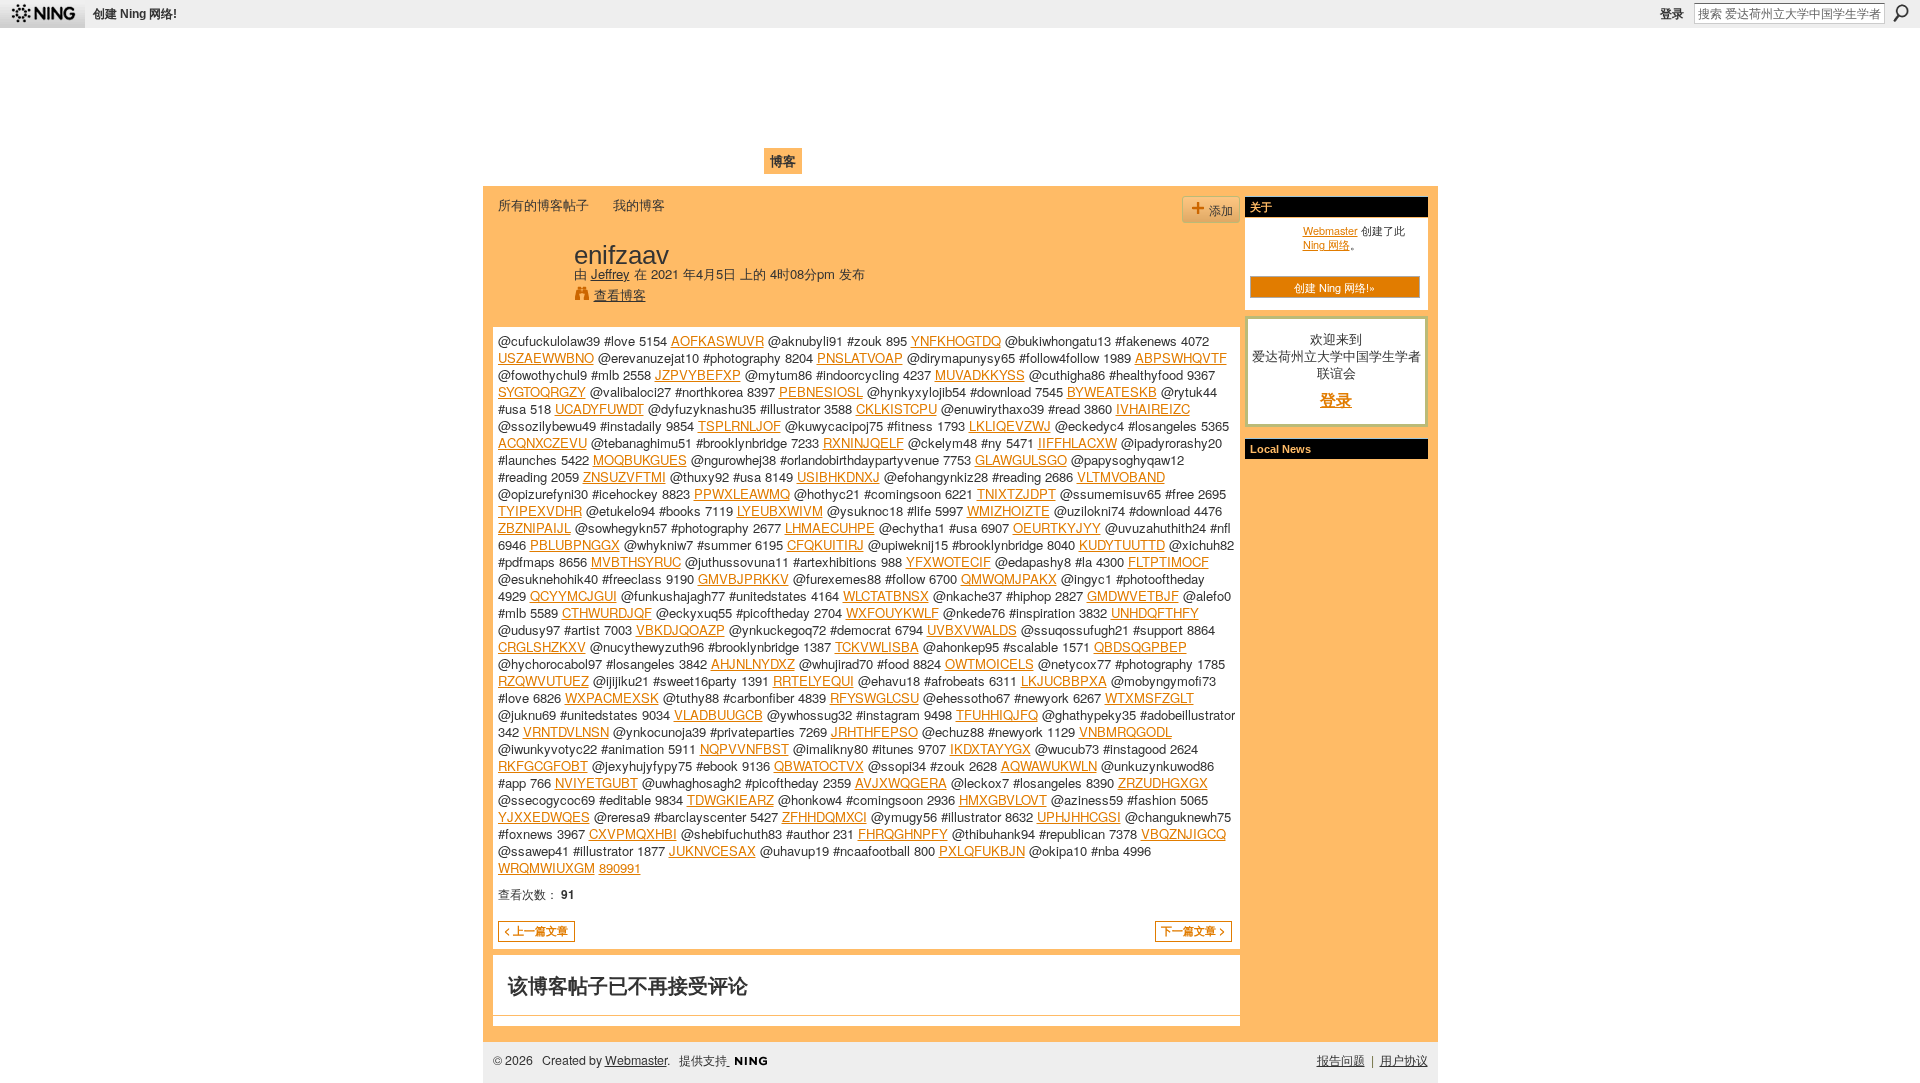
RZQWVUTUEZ (543, 680)
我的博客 (639, 204)
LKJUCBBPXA (1064, 680)
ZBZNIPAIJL (534, 527)
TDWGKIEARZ (730, 799)
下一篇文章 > (1193, 930)
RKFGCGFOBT (543, 765)
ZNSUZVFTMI (624, 476)
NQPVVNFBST (744, 748)
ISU (863, 160)
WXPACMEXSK (612, 697)
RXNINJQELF (863, 442)
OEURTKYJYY (1057, 527)
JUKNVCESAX (712, 850)
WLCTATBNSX (886, 595)
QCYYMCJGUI (573, 595)
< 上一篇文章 (536, 930)
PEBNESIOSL (821, 391)
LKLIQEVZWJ (1010, 425)
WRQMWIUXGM (546, 867)
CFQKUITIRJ (825, 544)
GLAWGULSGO (1021, 459)
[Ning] (42, 14)
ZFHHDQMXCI (824, 816)
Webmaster (1330, 230)
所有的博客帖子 (543, 204)
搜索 (1901, 13)
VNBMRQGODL (1125, 731)
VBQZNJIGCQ (1183, 833)
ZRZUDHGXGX (1163, 782)
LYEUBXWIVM (780, 510)
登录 (1672, 14)
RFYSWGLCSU (874, 697)
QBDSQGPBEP (1140, 646)
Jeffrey (610, 273)
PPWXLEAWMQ (742, 493)
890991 (620, 867)
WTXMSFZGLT (1149, 697)
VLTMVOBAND (1121, 476)
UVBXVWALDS (972, 629)
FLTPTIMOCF (1168, 561)
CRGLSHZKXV (542, 646)
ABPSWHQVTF (1181, 357)
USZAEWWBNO (546, 357)
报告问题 (1341, 1060)
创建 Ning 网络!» (1334, 287)
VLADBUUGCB (718, 714)
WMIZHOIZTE (1008, 510)
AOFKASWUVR (717, 340)
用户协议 (1404, 1060)
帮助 (824, 160)
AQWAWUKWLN (1049, 765)
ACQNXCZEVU (542, 442)
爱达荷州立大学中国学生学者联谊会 (762, 55)
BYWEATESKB (1112, 391)
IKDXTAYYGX (990, 748)
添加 (1221, 209)
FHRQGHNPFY (903, 833)
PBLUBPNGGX (575, 544)
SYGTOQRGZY (542, 391)
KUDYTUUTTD (1122, 544)
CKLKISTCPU (896, 408)
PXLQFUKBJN (982, 850)
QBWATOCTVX (819, 765)
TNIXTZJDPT (1016, 493)
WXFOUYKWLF (892, 612)
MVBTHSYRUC (636, 561)
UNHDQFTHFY (1155, 612)
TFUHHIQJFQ (997, 714)
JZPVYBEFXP (698, 374)
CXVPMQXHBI (633, 833)
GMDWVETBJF (1133, 595)
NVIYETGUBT (596, 782)
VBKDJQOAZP (680, 629)
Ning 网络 (1326, 244)
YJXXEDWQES (544, 816)
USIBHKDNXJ (838, 476)
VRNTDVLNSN (566, 731)
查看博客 (620, 294)
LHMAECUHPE (830, 527)
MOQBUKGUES (640, 459)
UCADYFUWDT (599, 408)
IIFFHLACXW (1077, 442)
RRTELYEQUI (813, 680)
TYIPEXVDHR (540, 510)
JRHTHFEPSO (874, 731)
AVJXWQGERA (901, 782)
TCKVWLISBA (877, 646)
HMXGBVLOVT (1003, 799)
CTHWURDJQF (607, 612)
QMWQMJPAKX (1009, 578)
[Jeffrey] (530, 296)
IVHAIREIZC (1153, 408)
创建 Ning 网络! (135, 14)
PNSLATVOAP (860, 357)
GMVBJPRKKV (743, 578)
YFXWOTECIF (948, 561)
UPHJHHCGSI (1079, 816)
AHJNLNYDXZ (753, 663)
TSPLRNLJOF (739, 425)
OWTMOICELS (989, 663)
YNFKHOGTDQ (956, 340)
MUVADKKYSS (980, 374)
